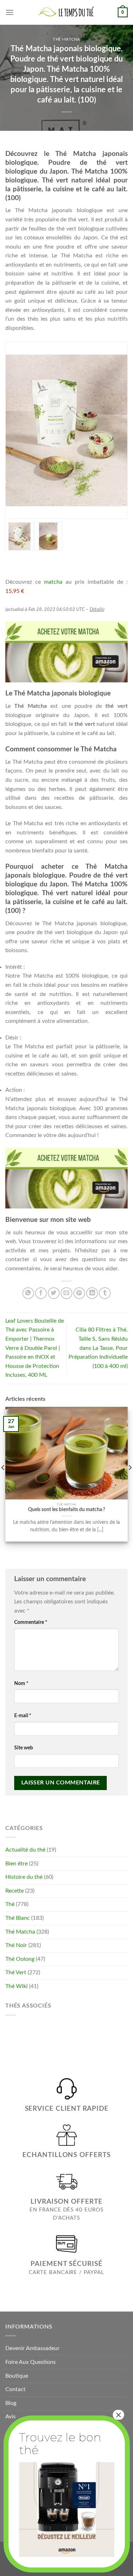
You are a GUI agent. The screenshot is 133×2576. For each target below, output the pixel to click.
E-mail (23, 1716)
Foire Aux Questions (31, 2362)
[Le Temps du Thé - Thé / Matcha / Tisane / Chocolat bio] (67, 12)
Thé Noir (16, 1945)
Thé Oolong (20, 1959)
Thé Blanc (18, 1918)
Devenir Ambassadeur (32, 2348)
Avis (10, 2417)
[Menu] (10, 12)
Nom (21, 1683)
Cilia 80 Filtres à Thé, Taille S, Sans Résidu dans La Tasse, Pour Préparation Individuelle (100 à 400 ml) (98, 1348)
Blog (11, 2403)
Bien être (16, 1864)
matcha (53, 582)
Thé (10, 1904)
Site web (24, 1748)
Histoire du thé (24, 1877)
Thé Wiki (16, 1986)
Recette (15, 1891)
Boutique (17, 2376)
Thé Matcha (66, 39)
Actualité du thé (25, 1850)
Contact (15, 2389)
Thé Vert (16, 1972)
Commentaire (31, 1622)
